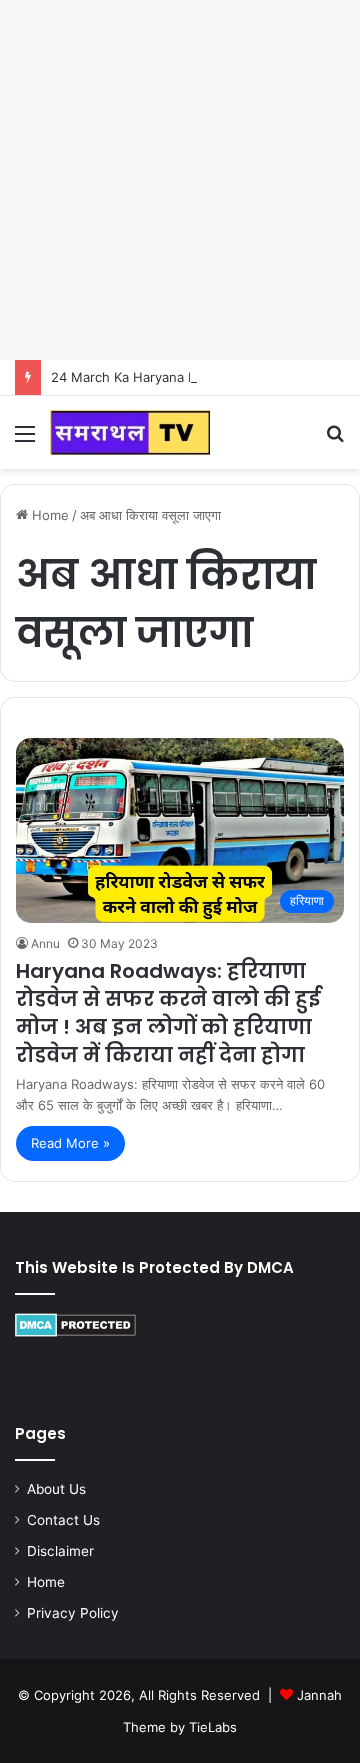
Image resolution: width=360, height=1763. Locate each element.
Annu (45, 943)
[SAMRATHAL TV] (130, 432)
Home (48, 515)
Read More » (70, 1143)
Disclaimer (60, 1551)
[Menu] (25, 440)
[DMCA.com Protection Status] (75, 1332)
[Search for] (335, 440)
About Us (56, 1489)
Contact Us (63, 1520)
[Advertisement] (180, 180)
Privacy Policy (73, 1613)
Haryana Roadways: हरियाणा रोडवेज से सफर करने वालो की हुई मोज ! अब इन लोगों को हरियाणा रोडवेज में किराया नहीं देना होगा (168, 1013)
